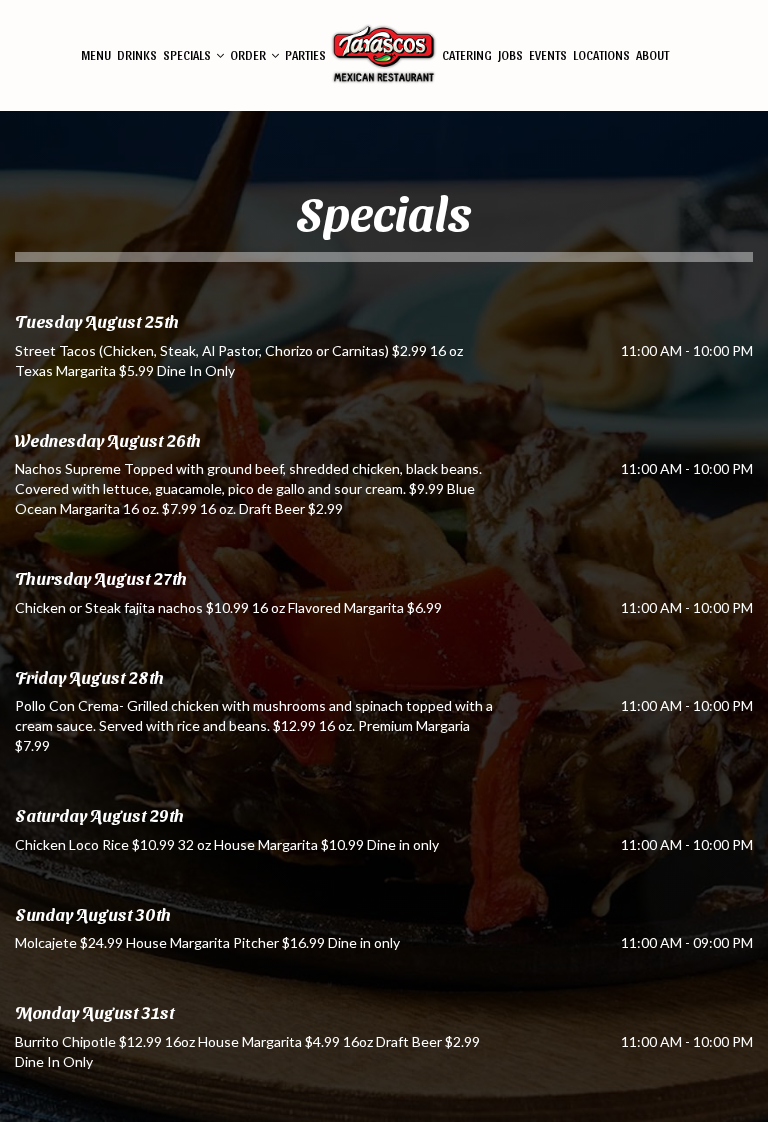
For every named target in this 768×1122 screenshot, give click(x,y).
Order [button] (249, 54)
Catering (467, 54)
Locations (601, 54)
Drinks (137, 54)
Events (548, 54)
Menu (96, 54)
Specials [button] (188, 54)
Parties (305, 54)
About (652, 54)
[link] (384, 55)
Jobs (510, 54)
